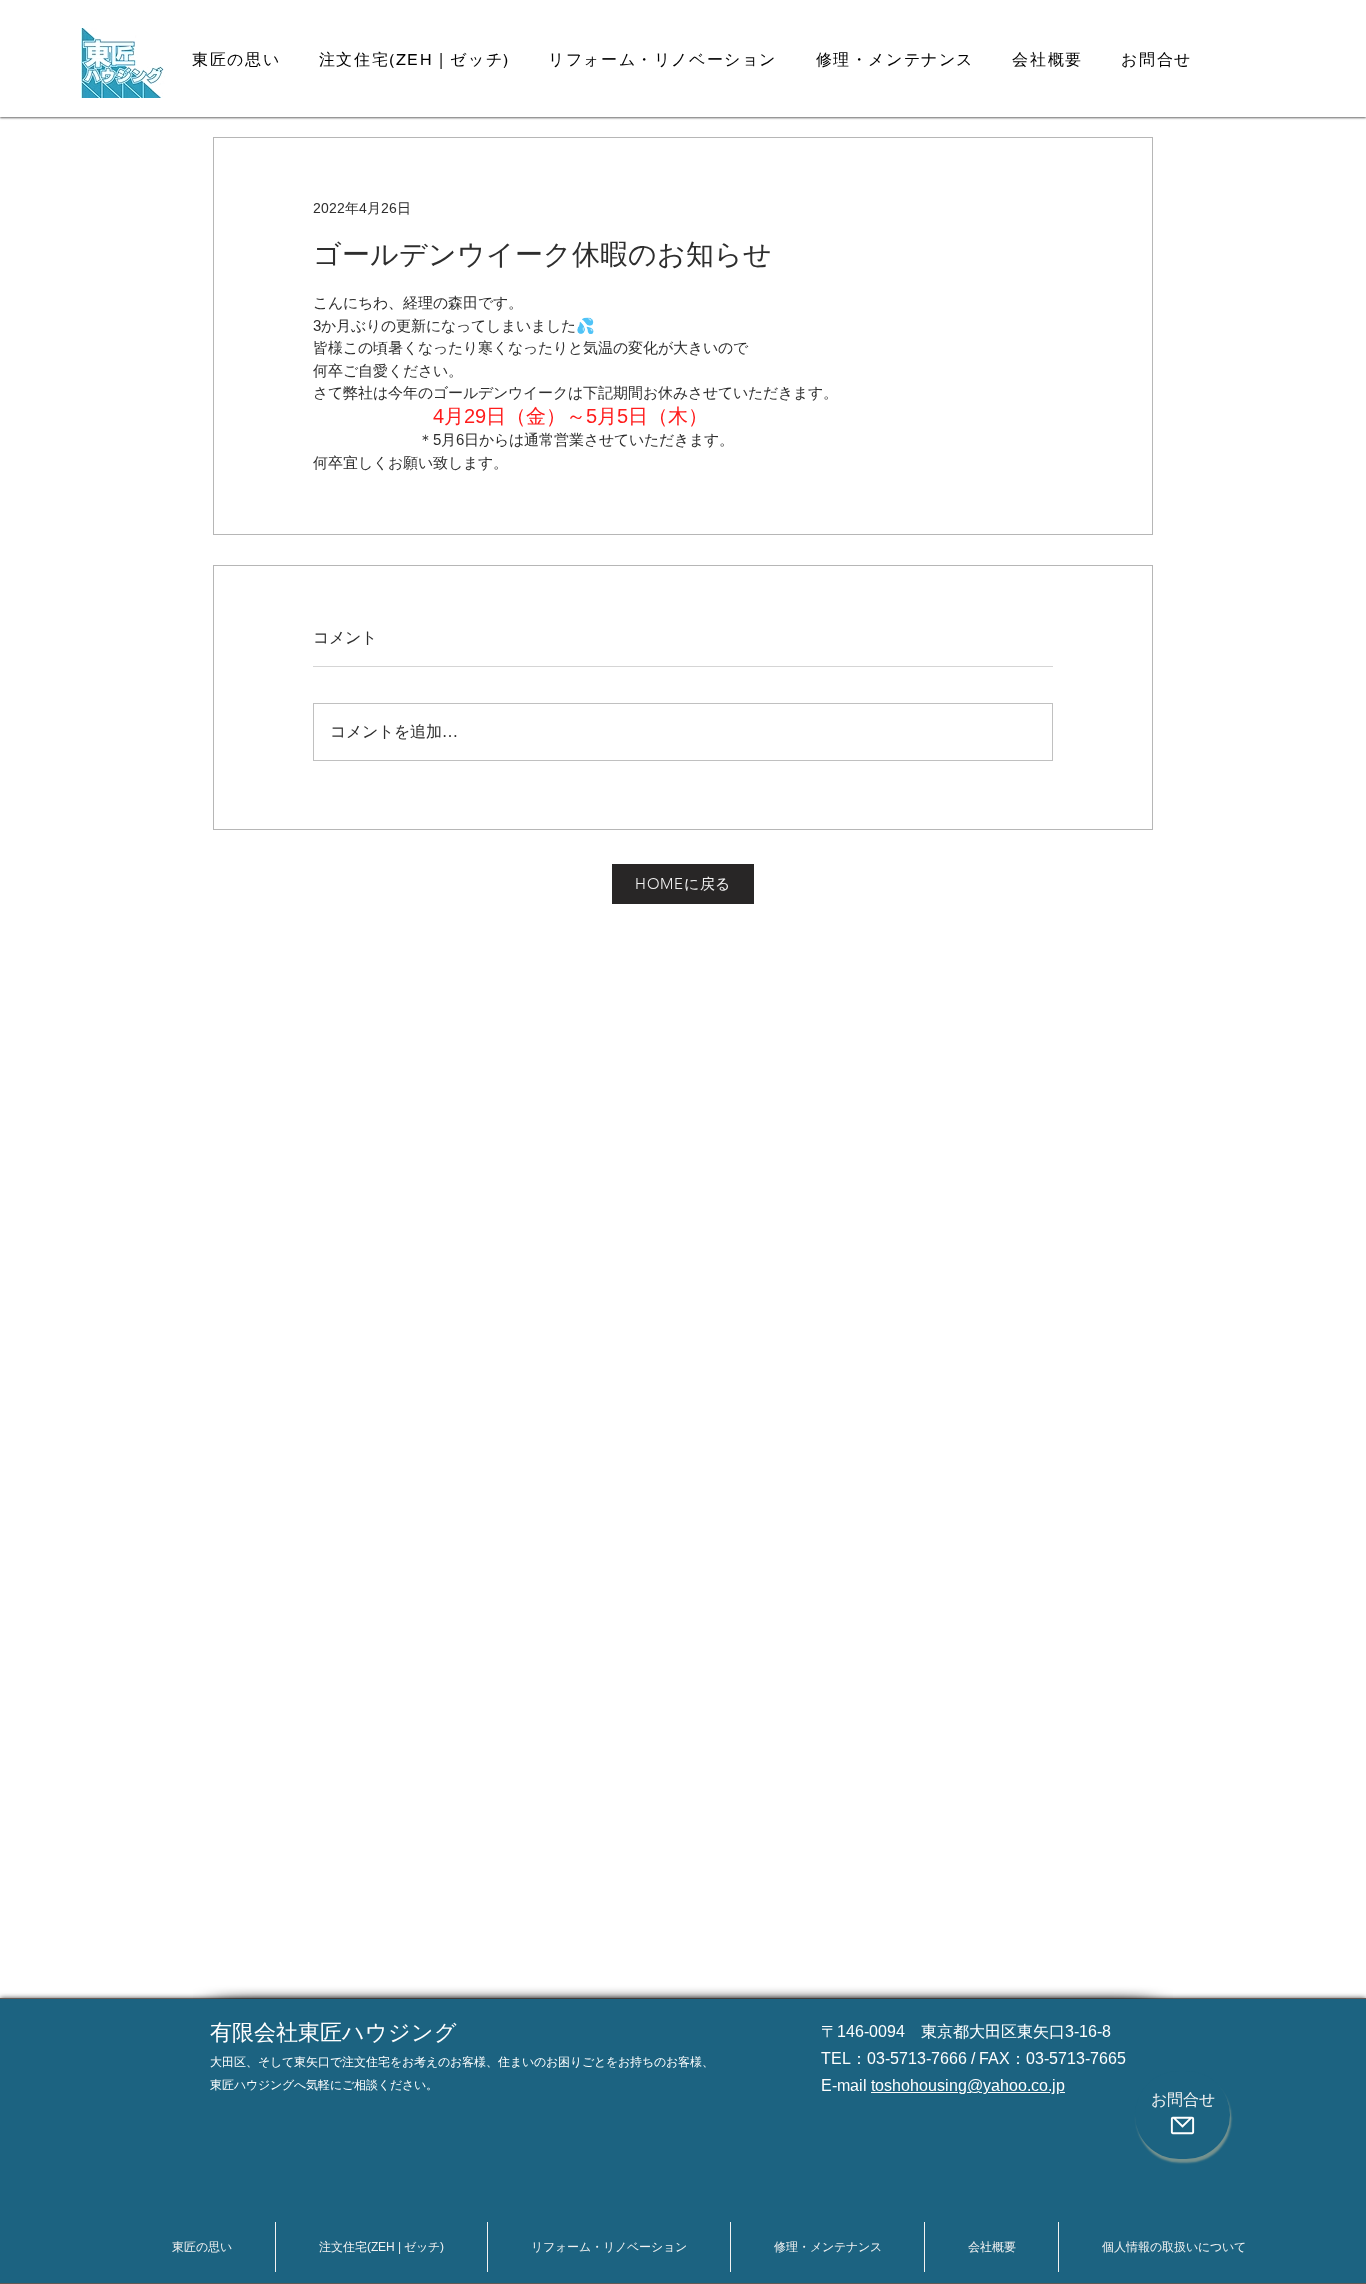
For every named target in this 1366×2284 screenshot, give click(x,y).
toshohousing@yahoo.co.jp (968, 2085)
